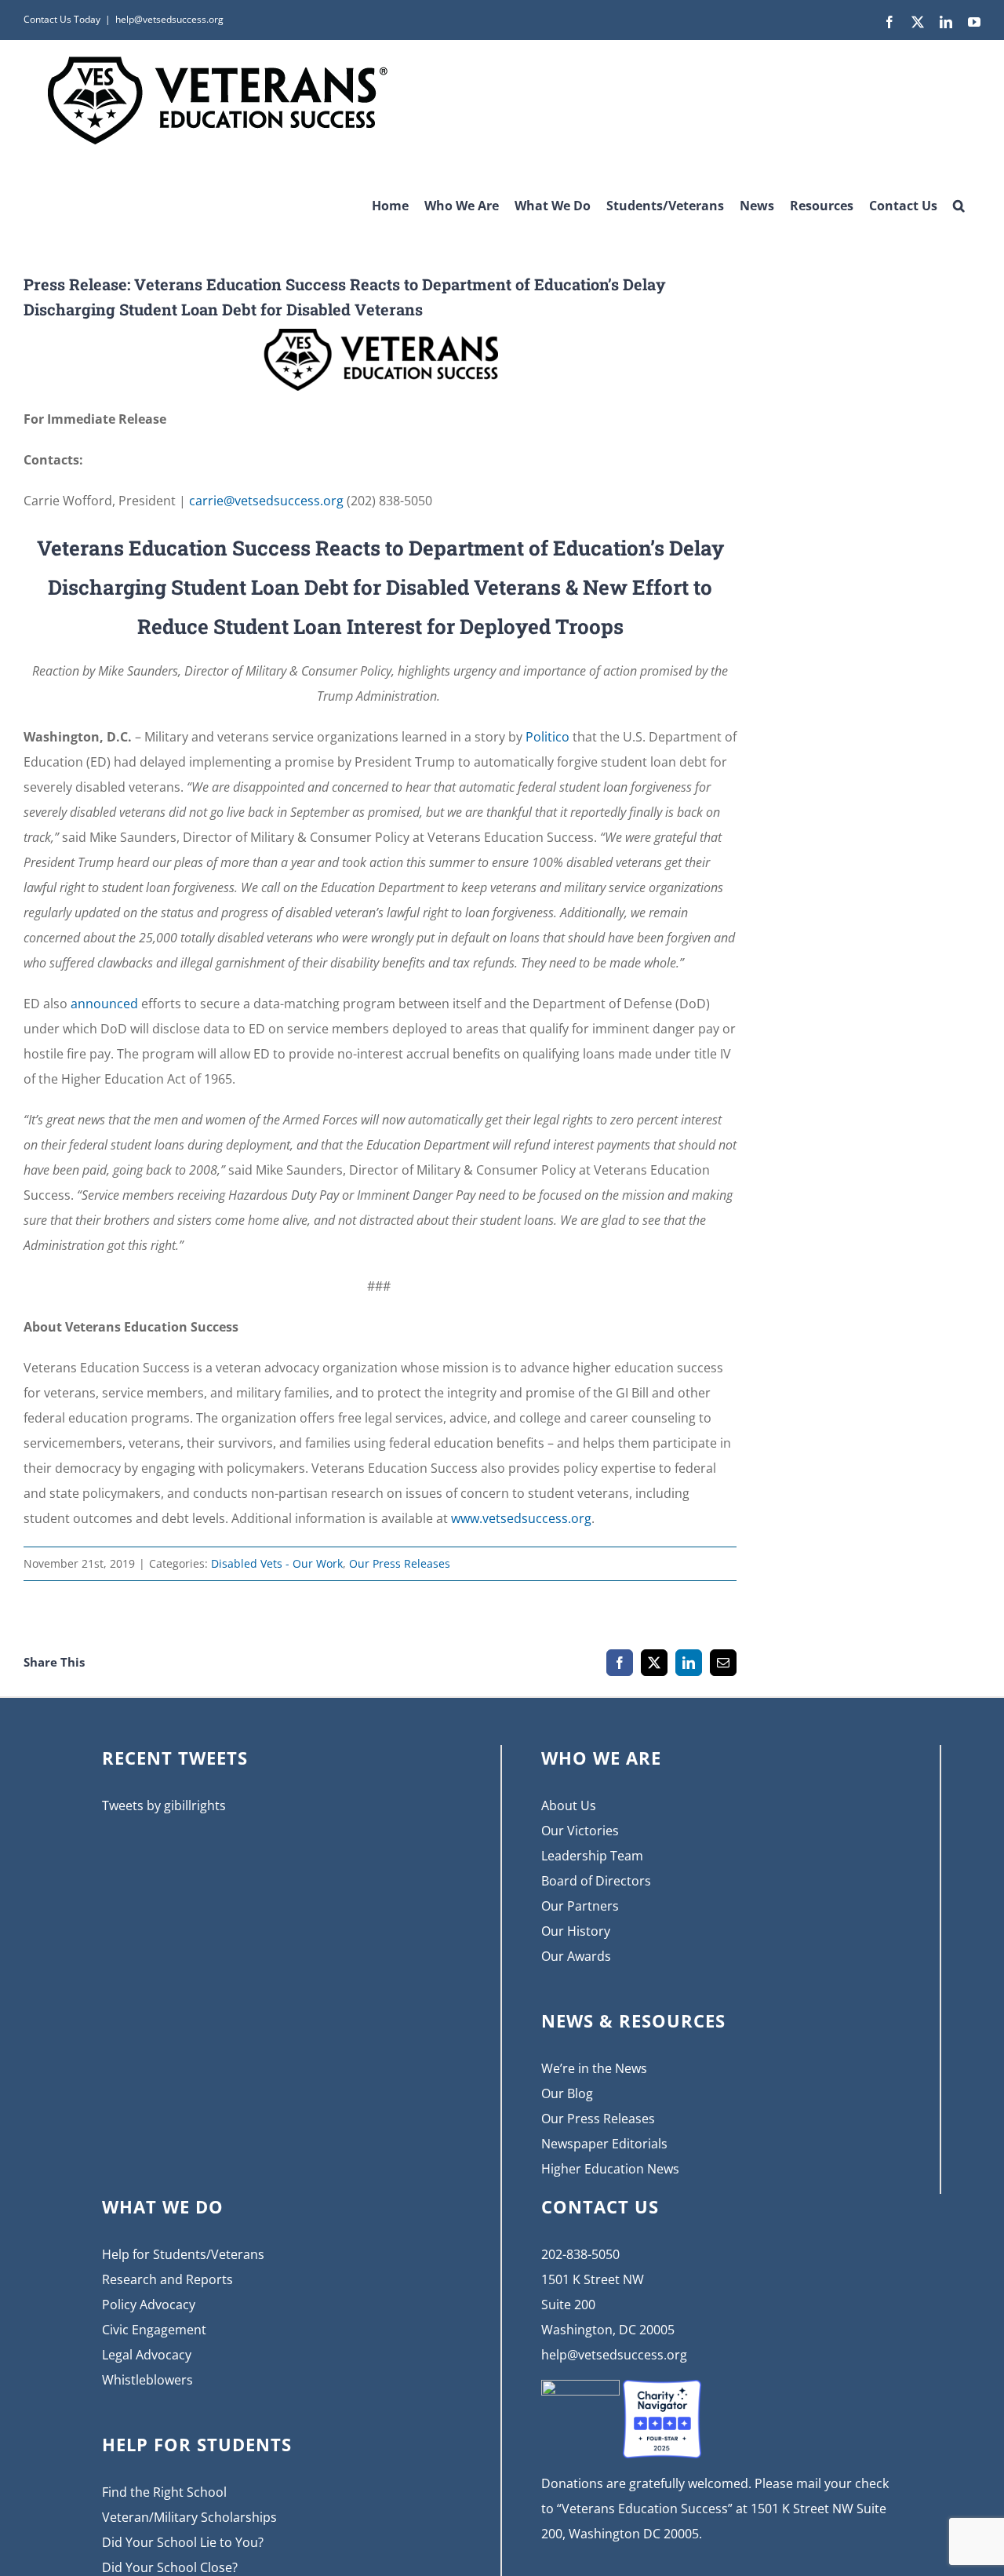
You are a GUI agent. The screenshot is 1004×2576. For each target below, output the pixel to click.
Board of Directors (596, 1881)
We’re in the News (594, 2068)
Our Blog (567, 2093)
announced (104, 1004)
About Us (569, 1805)
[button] (959, 200)
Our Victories (580, 1831)
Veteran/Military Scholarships (189, 2517)
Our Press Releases (400, 1563)
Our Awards (576, 1956)
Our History (576, 1931)
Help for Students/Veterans (183, 2254)
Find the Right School (164, 2492)
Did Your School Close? (170, 2567)
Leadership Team (592, 1856)
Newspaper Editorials (604, 2144)
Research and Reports (167, 2279)
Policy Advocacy (149, 2305)
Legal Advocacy (147, 2355)
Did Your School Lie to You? (183, 2542)
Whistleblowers (147, 2380)
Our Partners (580, 1906)
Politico (547, 737)
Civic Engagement (154, 2330)
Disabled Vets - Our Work (277, 1563)
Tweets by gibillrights (164, 1805)
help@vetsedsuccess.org (169, 19)
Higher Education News (610, 2169)
